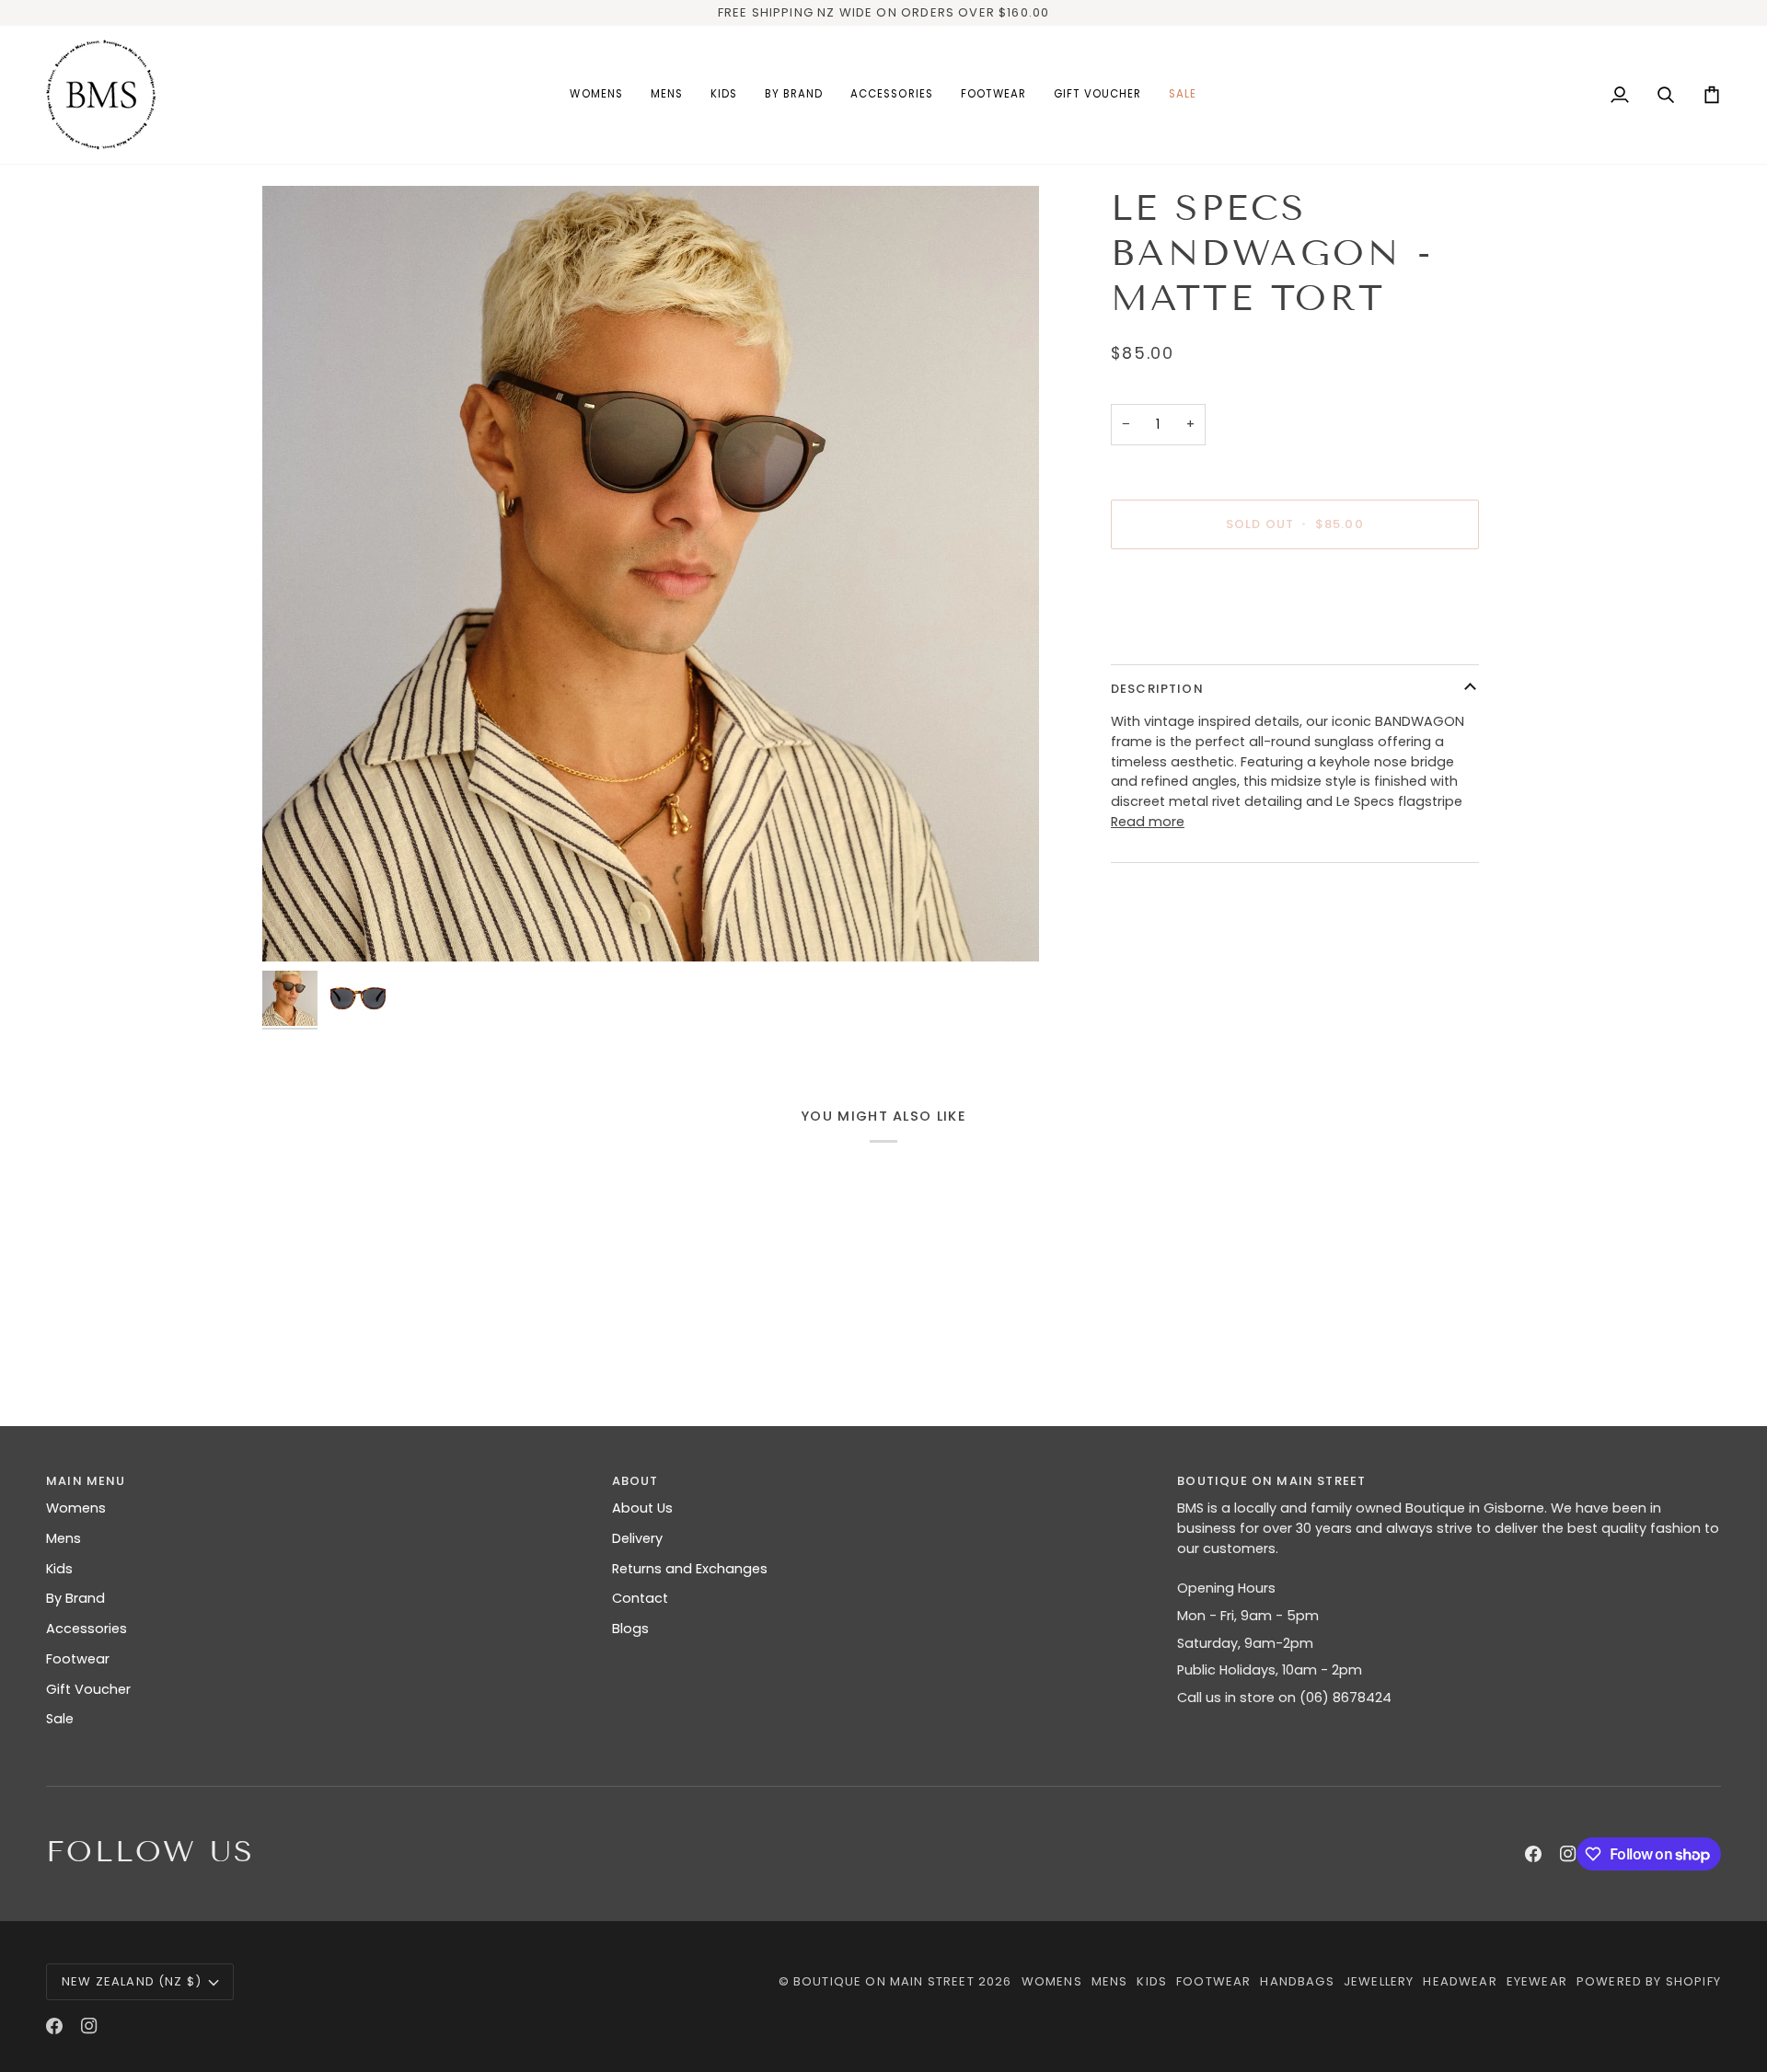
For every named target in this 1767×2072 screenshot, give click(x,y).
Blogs (630, 1629)
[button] (596, 95)
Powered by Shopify (1649, 1981)
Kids (59, 1569)
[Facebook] (1533, 1854)
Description (1157, 689)
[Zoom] (651, 574)
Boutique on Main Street (884, 1981)
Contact (640, 1598)
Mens (64, 1538)
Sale (60, 1719)
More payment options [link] (1188, 635)
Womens (76, 1508)
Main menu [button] (86, 1481)
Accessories (87, 1629)
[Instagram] (1568, 1854)
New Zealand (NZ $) (132, 1981)
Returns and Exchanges (690, 1569)
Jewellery (1379, 1981)
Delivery (637, 1538)
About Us (642, 1508)
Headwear (1460, 1981)
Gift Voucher (88, 1689)
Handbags (1297, 1981)
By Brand (75, 1598)
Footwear (78, 1659)
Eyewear (1537, 1981)
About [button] (635, 1481)
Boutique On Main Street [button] (1271, 1481)
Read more (1148, 822)
